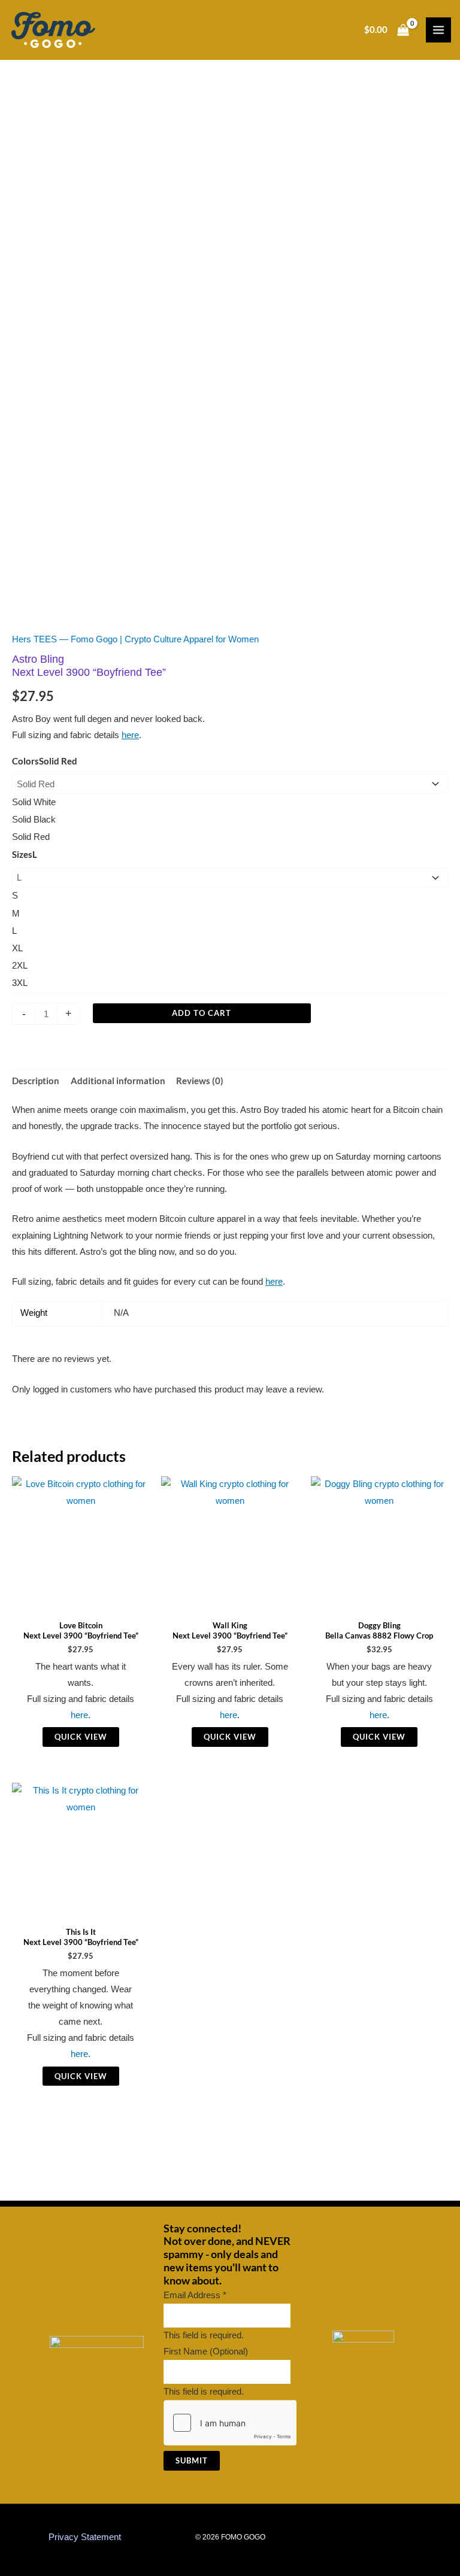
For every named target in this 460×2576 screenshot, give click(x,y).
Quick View (81, 1737)
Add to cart (202, 1013)
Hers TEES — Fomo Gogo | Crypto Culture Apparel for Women (135, 639)
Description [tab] (36, 1081)
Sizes (25, 855)
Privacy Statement (85, 2537)
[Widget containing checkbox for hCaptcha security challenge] (230, 2423)
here (130, 735)
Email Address (195, 2295)
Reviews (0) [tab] (200, 1081)
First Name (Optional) (206, 2352)
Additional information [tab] (118, 1081)
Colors (45, 761)
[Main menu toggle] (438, 30)
